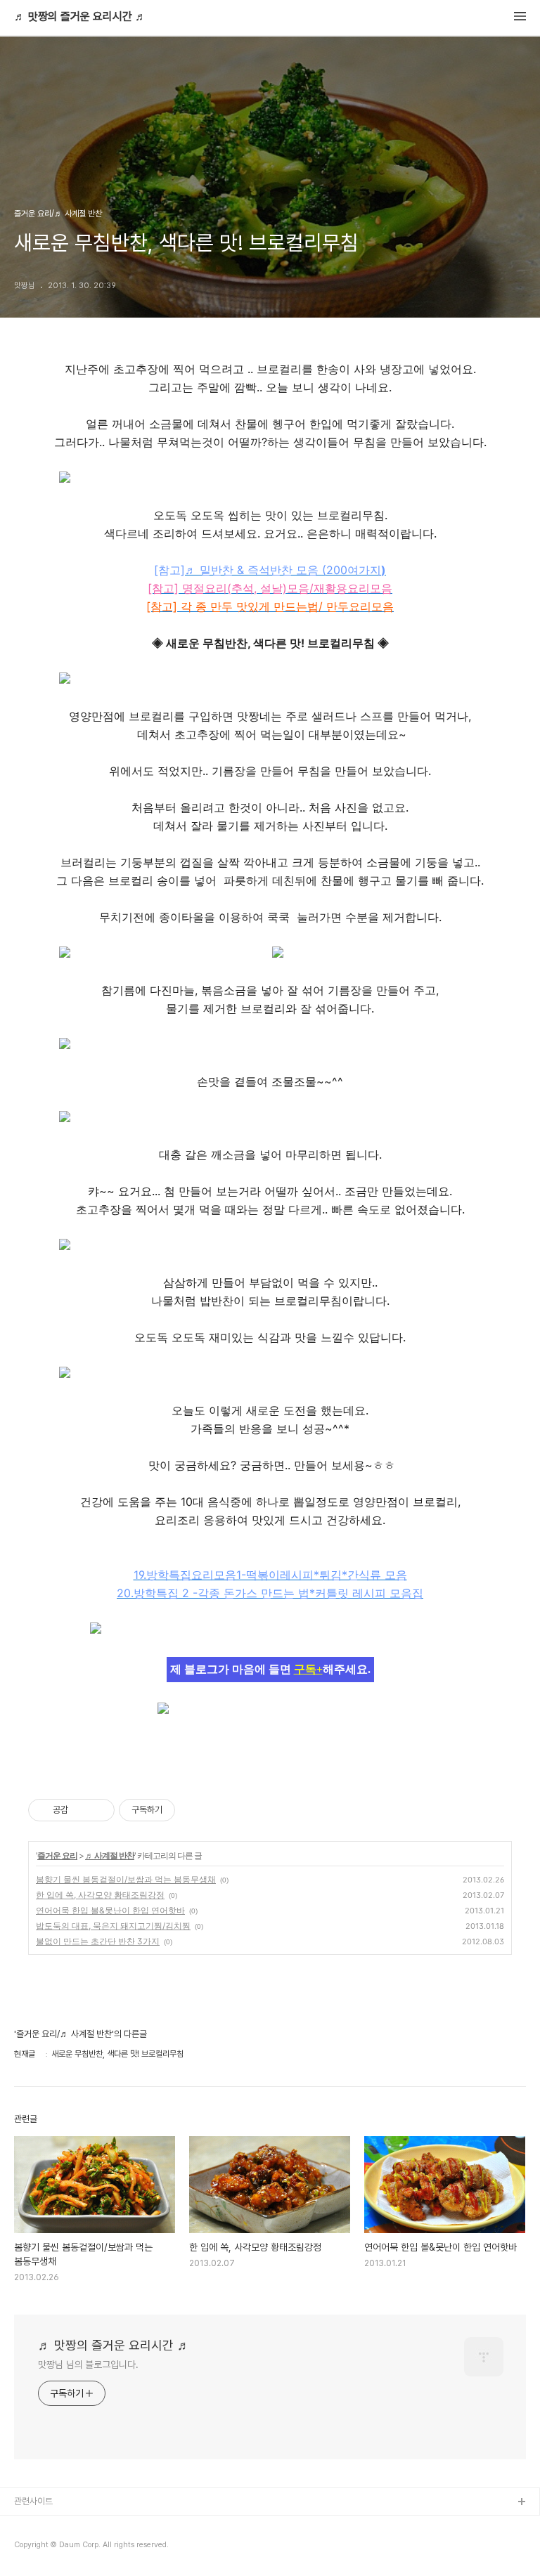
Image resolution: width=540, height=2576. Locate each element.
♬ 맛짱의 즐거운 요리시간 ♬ (80, 17)
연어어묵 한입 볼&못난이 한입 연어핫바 (110, 1910)
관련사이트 (33, 2501)
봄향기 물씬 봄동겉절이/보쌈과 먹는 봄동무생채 (126, 1879)
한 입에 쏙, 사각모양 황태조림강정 (100, 1895)
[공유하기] (81, 1810)
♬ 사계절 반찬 (110, 1855)
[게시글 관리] (99, 1810)
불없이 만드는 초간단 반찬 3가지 (98, 1941)
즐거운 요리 (57, 1855)
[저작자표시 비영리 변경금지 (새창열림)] (194, 1810)
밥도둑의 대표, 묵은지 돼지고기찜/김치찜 (113, 1926)
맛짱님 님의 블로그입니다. (88, 2364)
